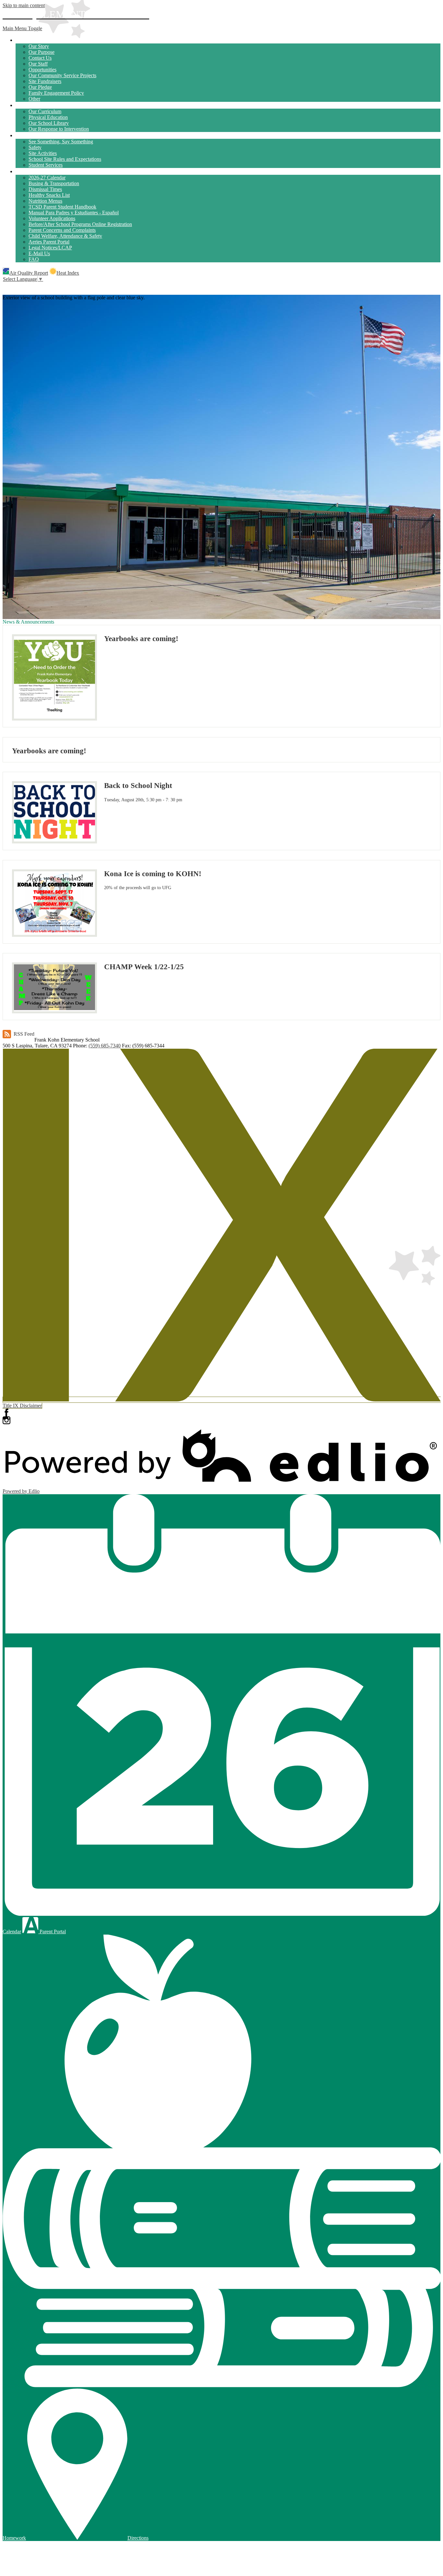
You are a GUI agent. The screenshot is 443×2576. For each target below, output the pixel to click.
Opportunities (42, 70)
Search (6, 286)
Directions (138, 2538)
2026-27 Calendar (47, 178)
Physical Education (48, 117)
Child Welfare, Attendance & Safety (65, 236)
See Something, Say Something (61, 142)
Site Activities (43, 153)
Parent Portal (52, 1932)
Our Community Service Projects (62, 75)
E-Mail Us (39, 253)
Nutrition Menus (45, 201)
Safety (35, 147)
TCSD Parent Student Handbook (62, 207)
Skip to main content (24, 5)
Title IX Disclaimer (22, 1406)
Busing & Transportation (54, 183)
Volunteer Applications (52, 218)
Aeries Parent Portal (49, 242)
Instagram (6, 1420)
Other (34, 99)
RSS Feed (24, 1034)
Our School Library (49, 123)
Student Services (46, 165)
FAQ (34, 259)
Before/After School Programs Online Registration (80, 224)
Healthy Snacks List (49, 195)
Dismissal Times (45, 189)
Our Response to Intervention (59, 129)
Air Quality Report (29, 273)
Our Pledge (40, 87)
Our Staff (38, 64)
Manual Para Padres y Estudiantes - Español (74, 213)
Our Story (39, 46)
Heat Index (68, 273)
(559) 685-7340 (105, 1046)
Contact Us (40, 58)
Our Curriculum (45, 111)
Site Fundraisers (45, 81)
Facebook (6, 1413)
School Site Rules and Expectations (65, 159)
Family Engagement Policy (56, 93)
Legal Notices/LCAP (50, 248)
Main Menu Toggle (22, 28)
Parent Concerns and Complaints (62, 230)
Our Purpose (42, 52)
